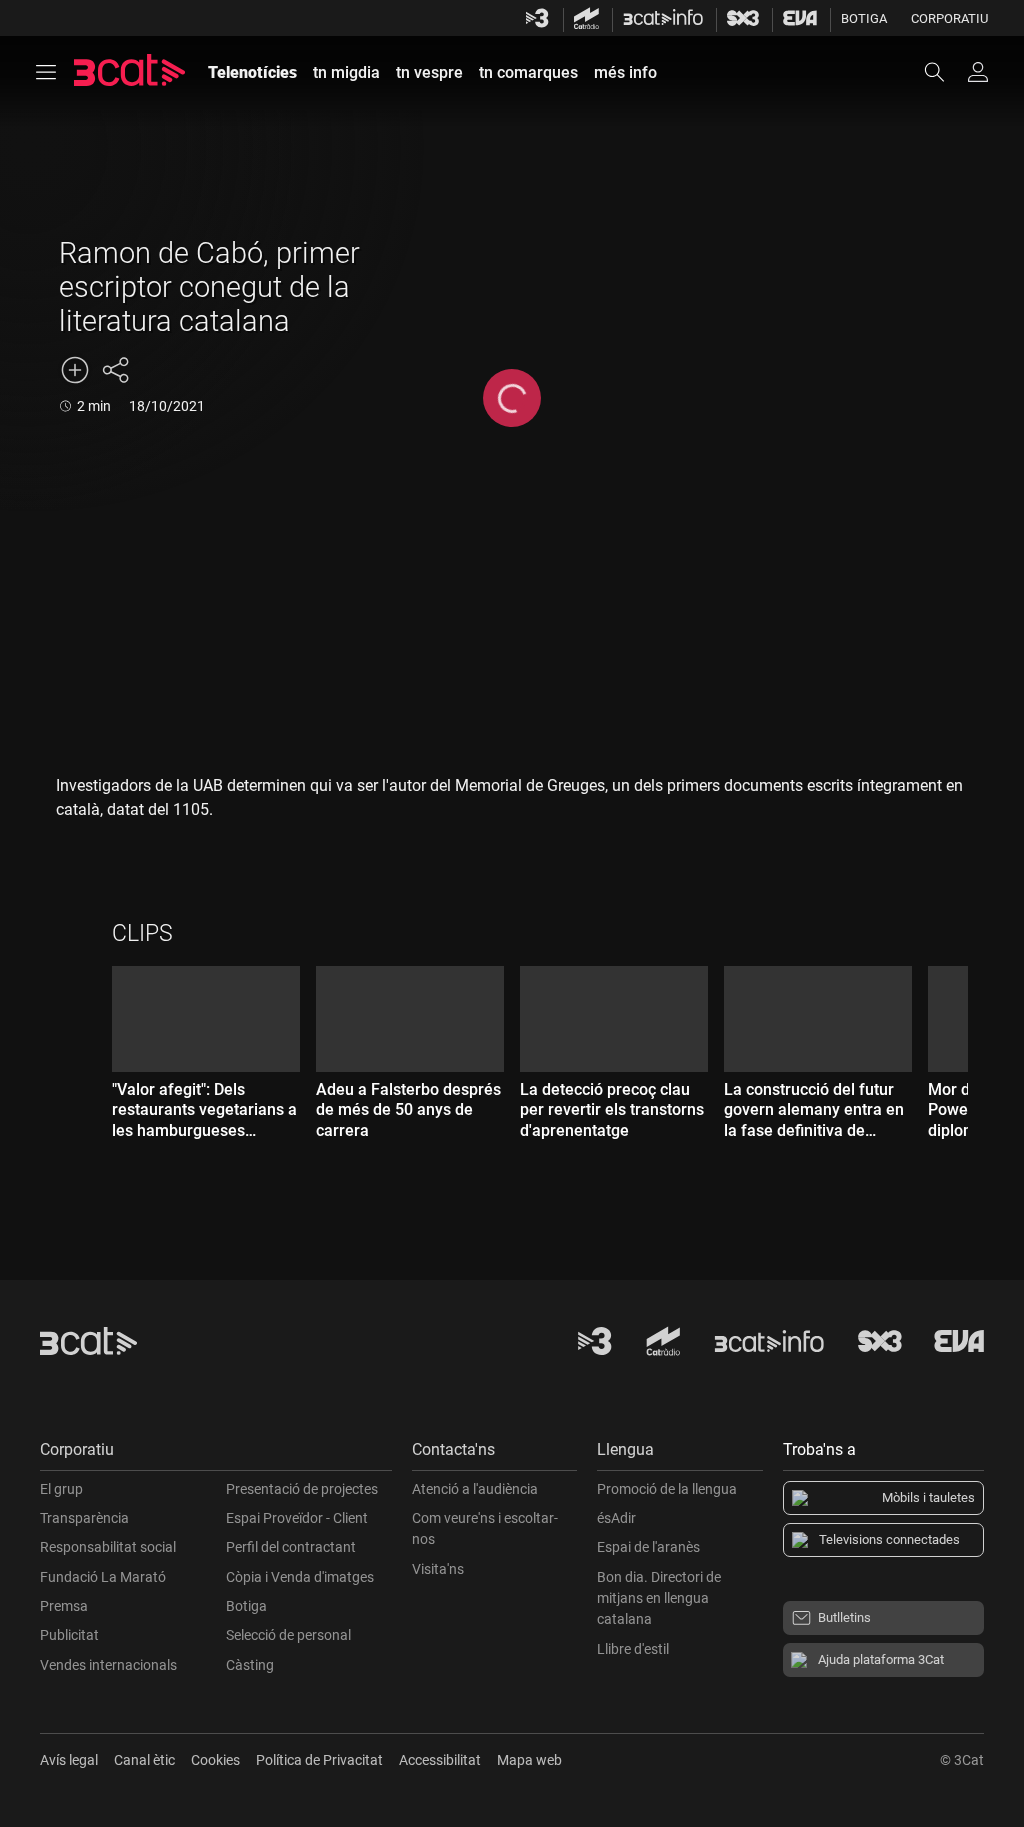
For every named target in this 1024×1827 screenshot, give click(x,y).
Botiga (864, 18)
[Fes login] (978, 72)
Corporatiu (949, 18)
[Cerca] (944, 72)
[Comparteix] (115, 370)
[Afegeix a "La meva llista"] (75, 370)
